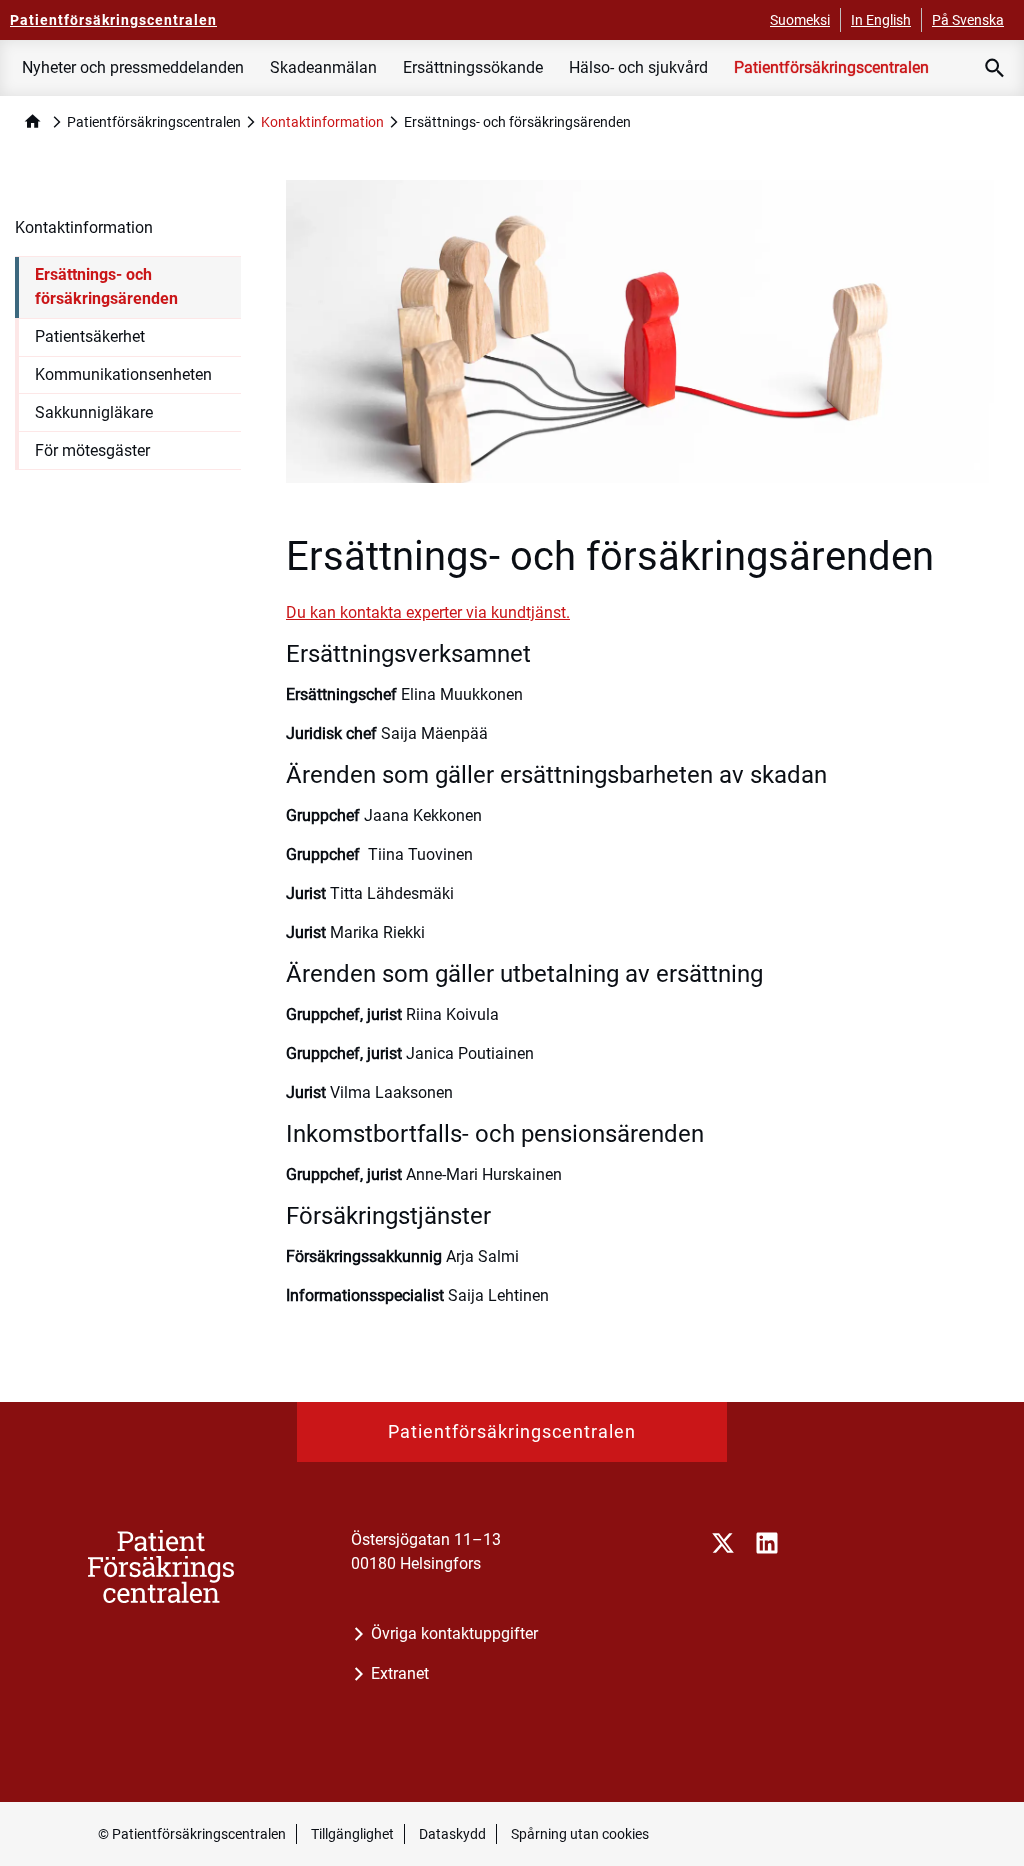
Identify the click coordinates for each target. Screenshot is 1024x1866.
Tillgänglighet (352, 1834)
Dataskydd (452, 1834)
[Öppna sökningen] (995, 68)
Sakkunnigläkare (94, 412)
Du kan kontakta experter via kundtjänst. (428, 612)
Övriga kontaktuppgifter (454, 1633)
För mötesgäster (92, 450)
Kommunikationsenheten (123, 374)
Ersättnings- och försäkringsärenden (106, 286)
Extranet (400, 1673)
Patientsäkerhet (90, 336)
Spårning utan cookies (580, 1834)
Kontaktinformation (322, 122)
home (32, 121)
